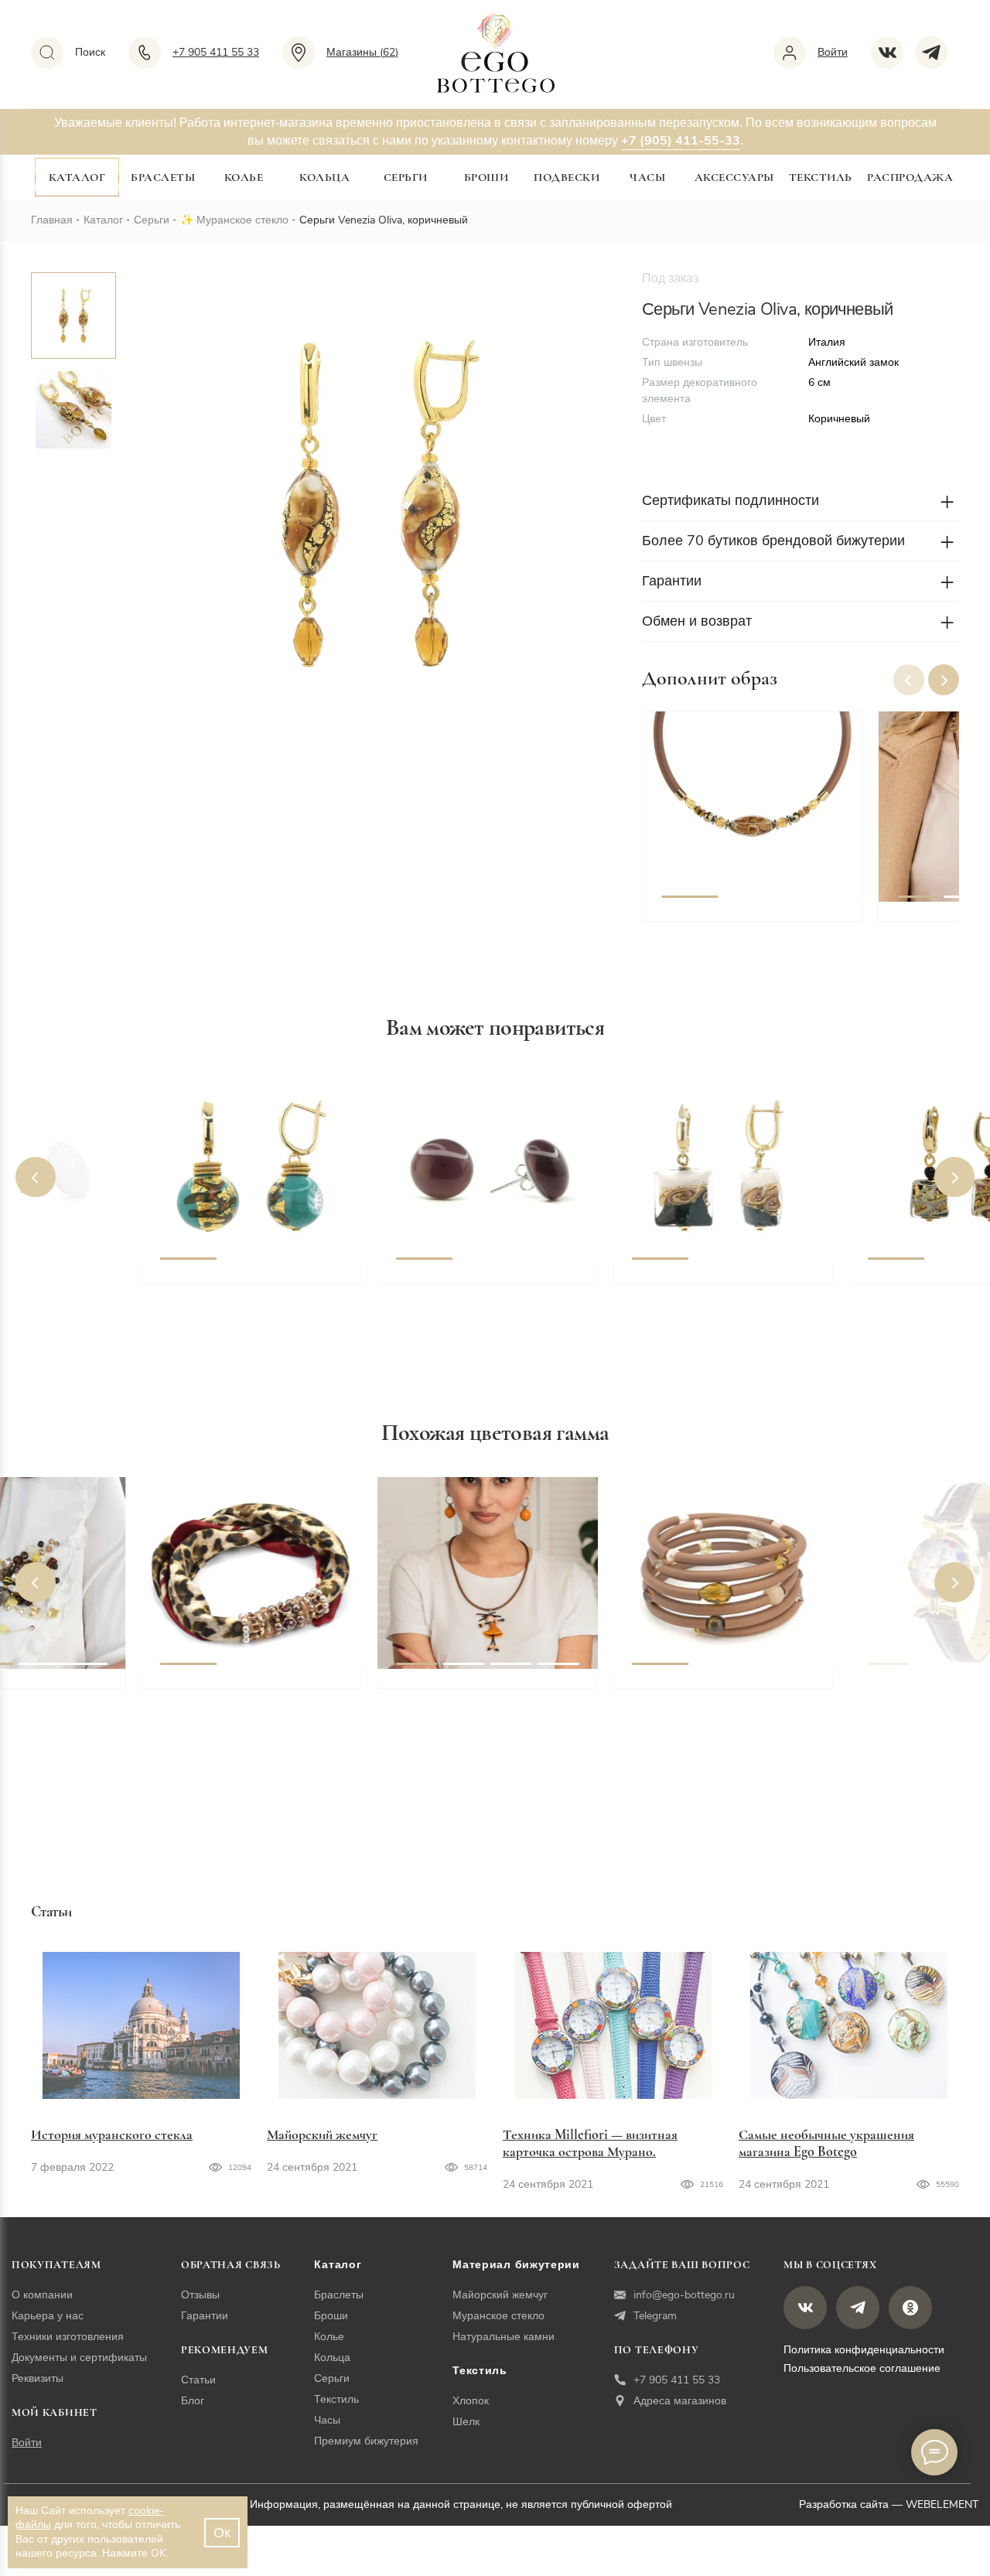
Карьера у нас (48, 2316)
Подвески (567, 177)
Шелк (466, 2422)
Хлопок (471, 2401)
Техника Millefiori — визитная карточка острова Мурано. (590, 2143)
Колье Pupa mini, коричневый (488, 1686)
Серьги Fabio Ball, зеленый (242, 1281)
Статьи (198, 2380)
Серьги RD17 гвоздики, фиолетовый (466, 1290)
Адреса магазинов (680, 2401)
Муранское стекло (242, 220)
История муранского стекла (112, 2134)
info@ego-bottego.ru (684, 2295)
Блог (193, 2401)
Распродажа (910, 177)
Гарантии (205, 2316)
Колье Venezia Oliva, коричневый (722, 928)
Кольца (324, 177)
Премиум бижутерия (366, 2441)
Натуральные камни (504, 2337)
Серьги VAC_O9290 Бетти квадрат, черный (711, 1290)
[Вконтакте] (893, 53)
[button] (944, 680)
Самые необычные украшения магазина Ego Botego (826, 2143)
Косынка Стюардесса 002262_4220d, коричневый (241, 1695)
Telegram (655, 2316)
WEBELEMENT (942, 2504)
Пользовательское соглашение (862, 2368)
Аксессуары (734, 177)
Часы (647, 177)
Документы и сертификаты (79, 2358)
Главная (52, 220)
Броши (486, 177)
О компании (42, 2295)
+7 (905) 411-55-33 (681, 141)
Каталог (77, 177)
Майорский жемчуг (322, 2134)
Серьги (406, 177)
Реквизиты (38, 2378)
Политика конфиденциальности (864, 2350)
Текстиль (821, 177)
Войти (27, 2443)
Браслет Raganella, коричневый (728, 1686)
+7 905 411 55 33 (677, 2380)
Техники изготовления (68, 2337)
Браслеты (163, 177)
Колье (244, 177)
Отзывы (200, 2295)
